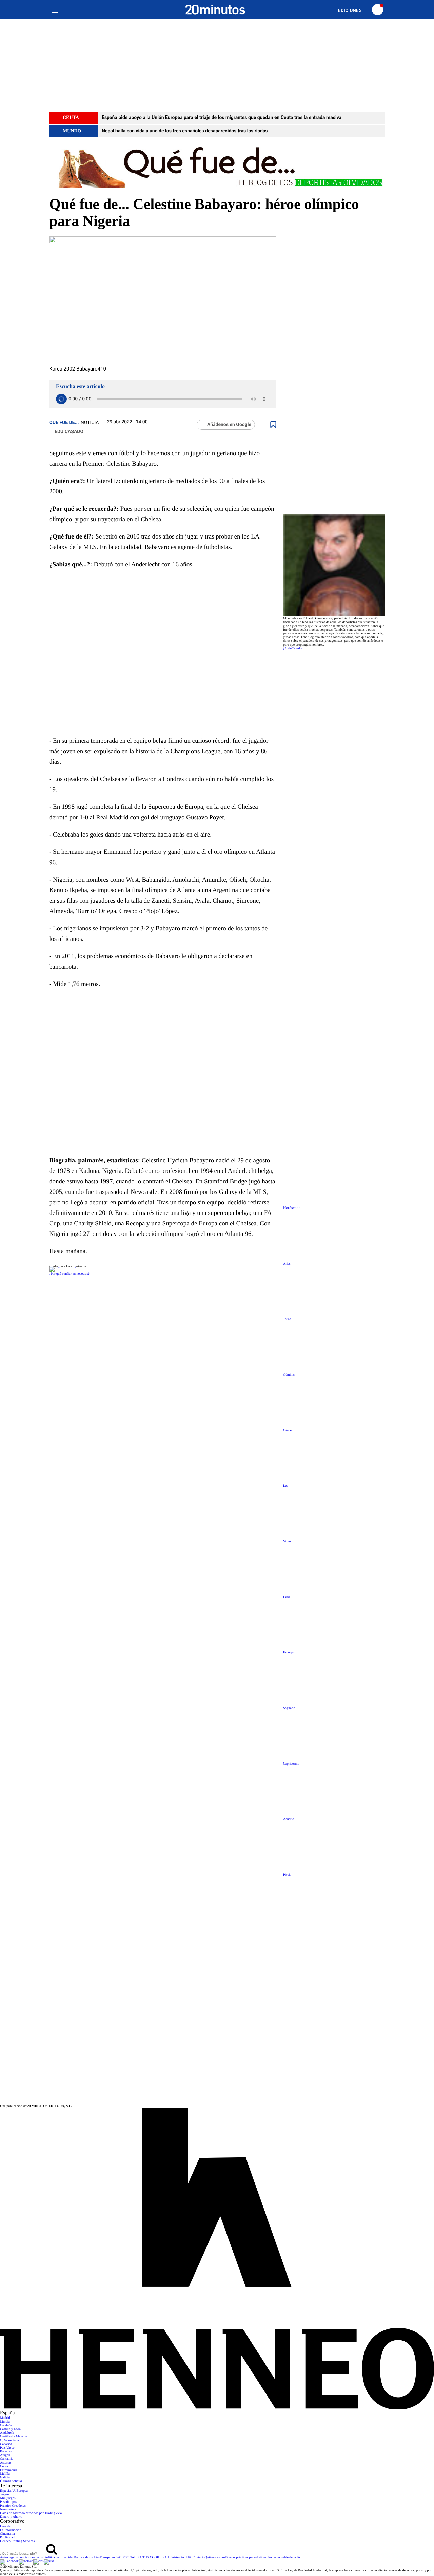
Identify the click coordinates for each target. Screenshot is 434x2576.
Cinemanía (7, 2534)
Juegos (5, 2495)
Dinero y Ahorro (11, 2517)
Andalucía (7, 2433)
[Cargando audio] (61, 399)
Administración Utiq (179, 2558)
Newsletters (8, 2509)
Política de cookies (87, 2558)
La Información (11, 2530)
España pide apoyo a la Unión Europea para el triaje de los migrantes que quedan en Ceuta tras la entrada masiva (222, 118)
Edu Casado (69, 432)
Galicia (5, 2478)
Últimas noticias (11, 2481)
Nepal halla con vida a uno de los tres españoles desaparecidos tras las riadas (185, 131)
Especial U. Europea (14, 2491)
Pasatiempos (8, 2502)
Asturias (6, 2463)
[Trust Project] (65, 1266)
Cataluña (6, 2425)
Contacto (199, 2558)
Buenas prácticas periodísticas (246, 2558)
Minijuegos (8, 2498)
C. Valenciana (9, 2440)
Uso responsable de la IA (283, 2558)
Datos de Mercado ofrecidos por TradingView (31, 2513)
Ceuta (4, 2466)
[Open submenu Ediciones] (353, 10)
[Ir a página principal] (215, 10)
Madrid (5, 2418)
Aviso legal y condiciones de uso (22, 2558)
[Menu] (55, 10)
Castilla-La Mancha (13, 2437)
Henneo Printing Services (17, 2541)
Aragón (5, 2455)
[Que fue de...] (217, 166)
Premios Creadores (13, 2506)
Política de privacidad (59, 2558)
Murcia (5, 2422)
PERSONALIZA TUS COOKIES (142, 2558)
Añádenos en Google (229, 425)
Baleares (6, 2452)
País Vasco (7, 2448)
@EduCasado (292, 648)
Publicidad (7, 2538)
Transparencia (109, 2558)
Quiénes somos (215, 2558)
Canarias (6, 2444)
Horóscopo (292, 1208)
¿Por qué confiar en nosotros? (69, 1274)
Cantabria (7, 2459)
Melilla (5, 2474)
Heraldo (5, 2526)
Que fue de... (64, 423)
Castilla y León (10, 2429)
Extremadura (9, 2470)
